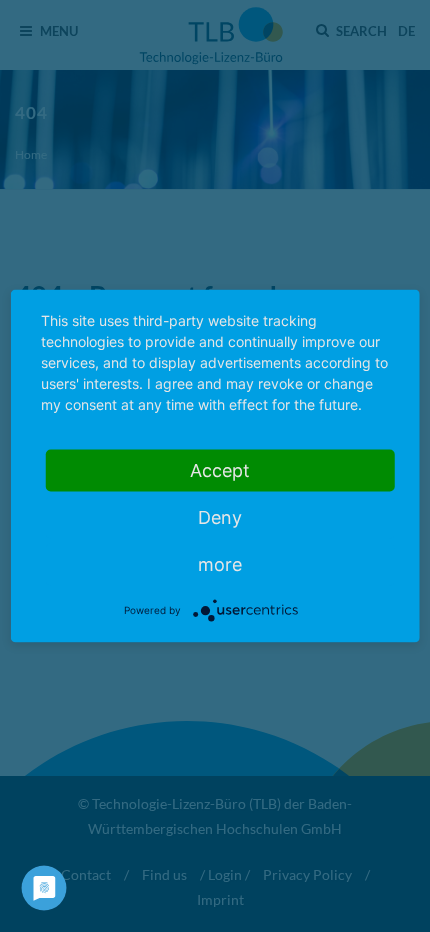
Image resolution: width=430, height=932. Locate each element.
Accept (220, 470)
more (220, 564)
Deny (220, 517)
